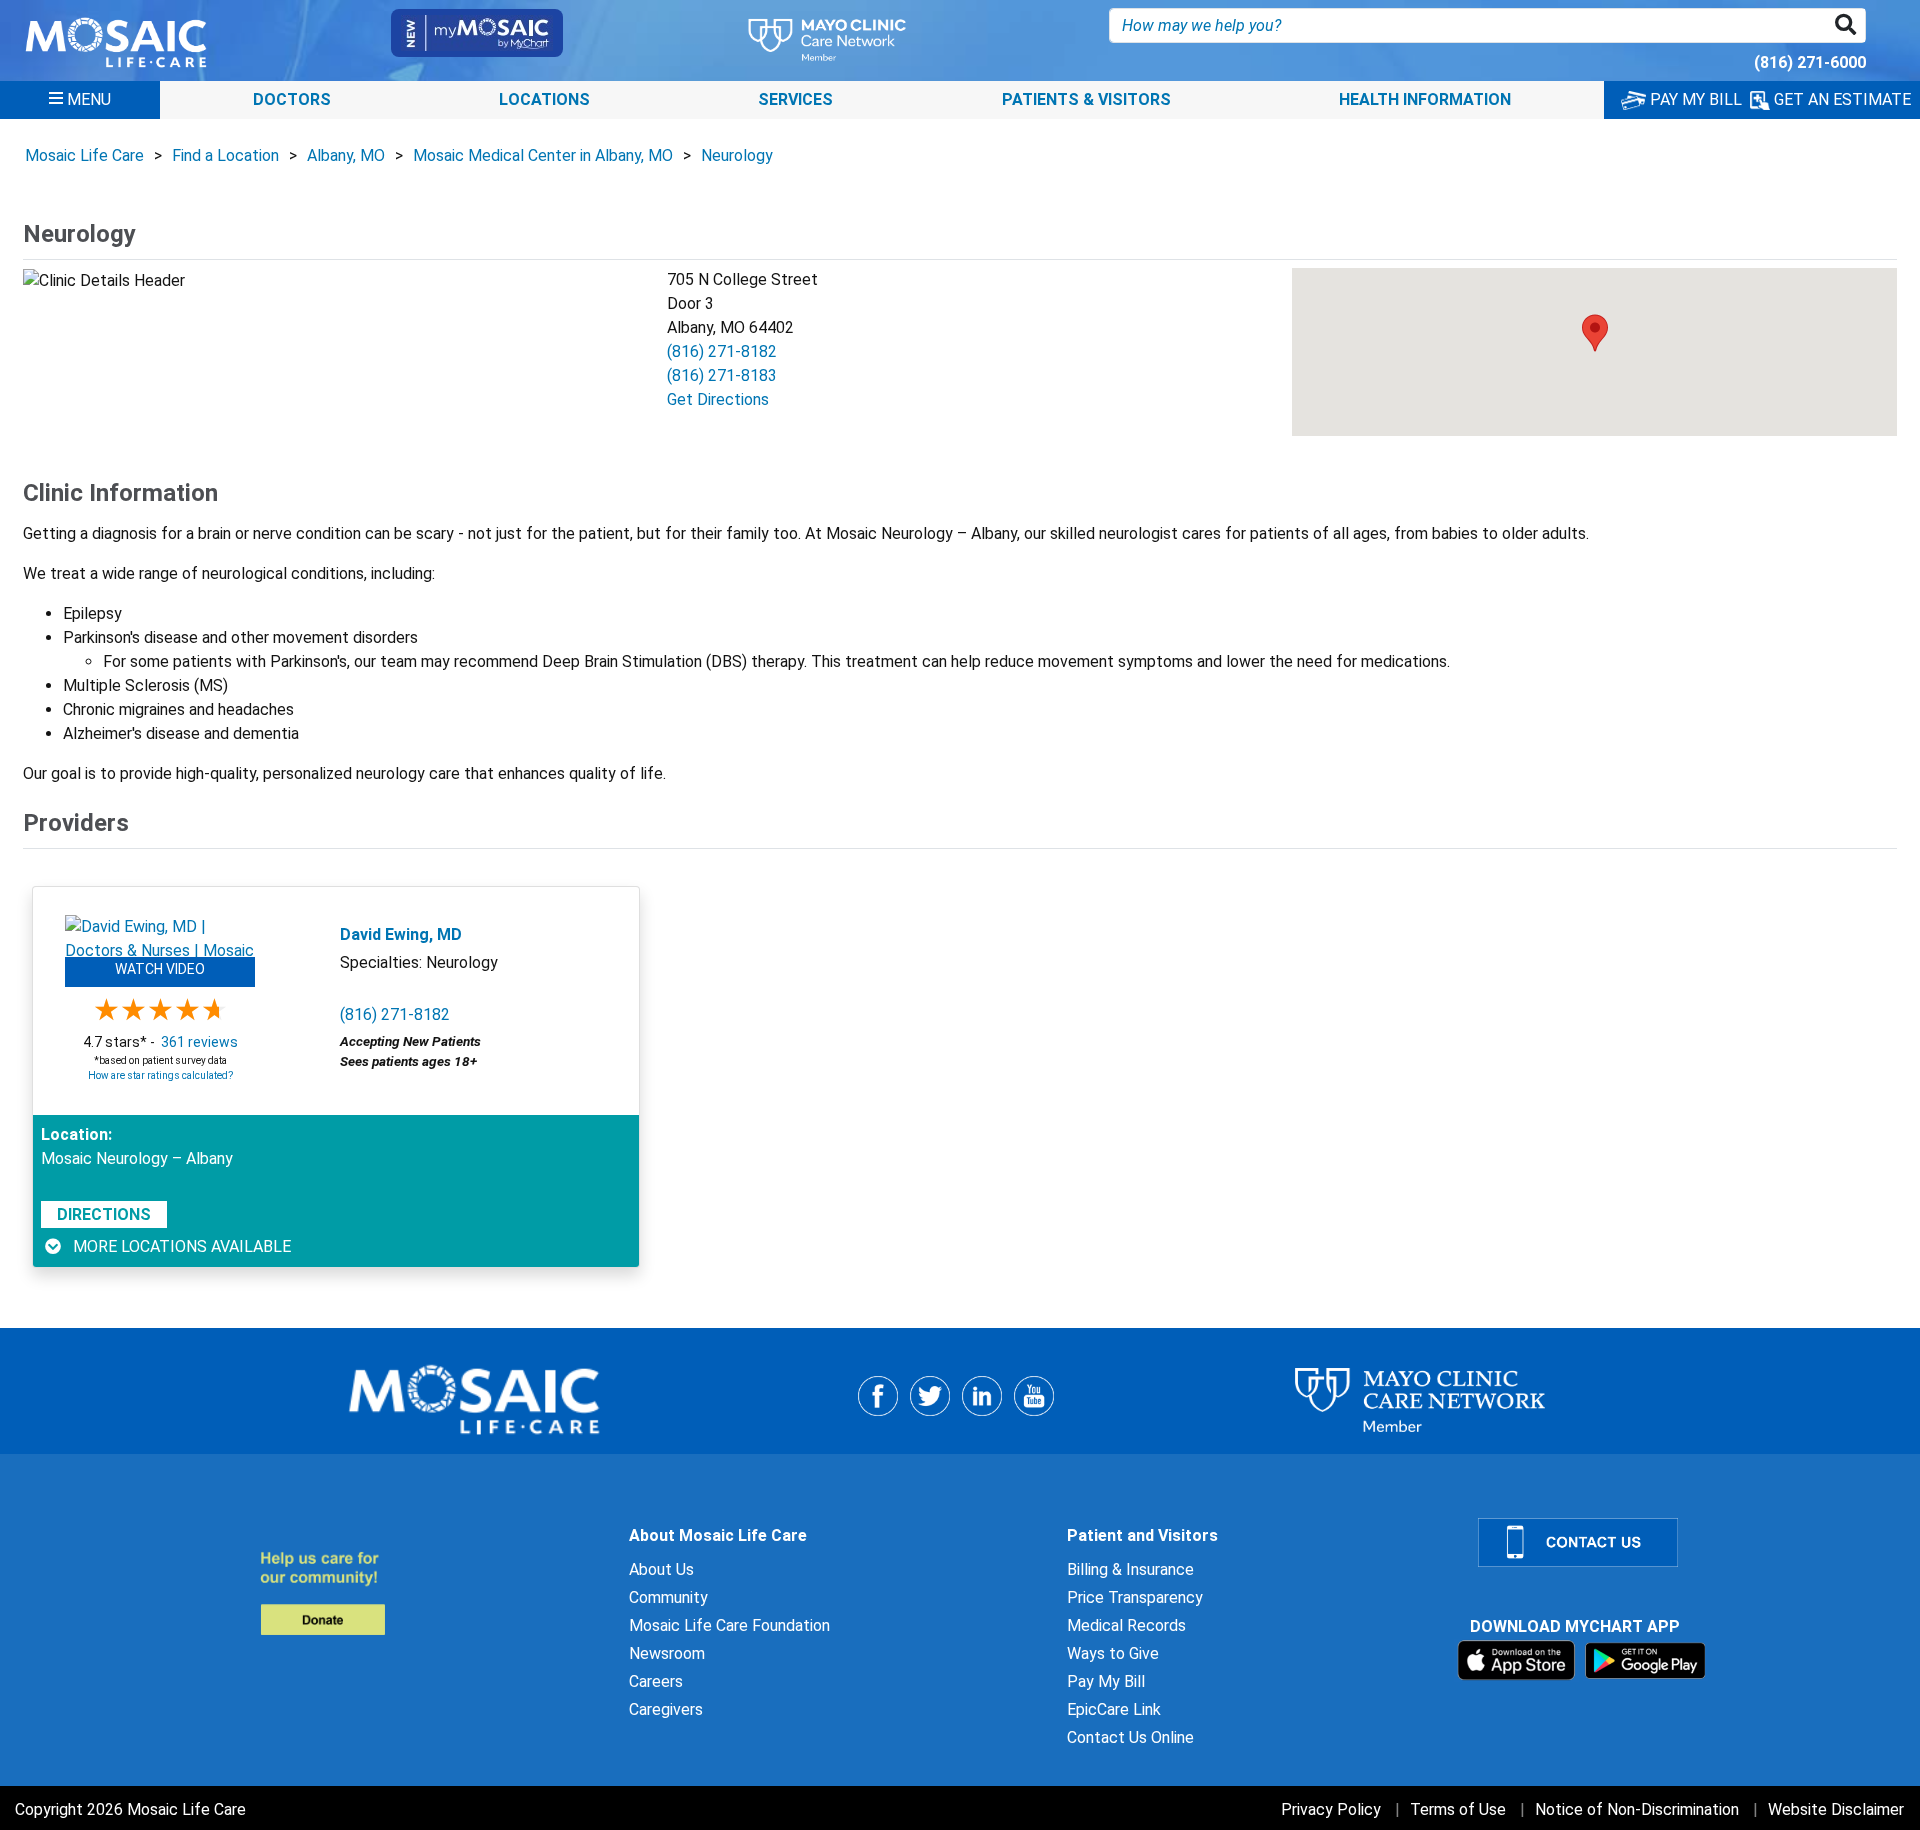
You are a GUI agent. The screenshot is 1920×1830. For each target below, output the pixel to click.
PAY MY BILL (1694, 99)
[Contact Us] (1687, 1542)
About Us (661, 1569)
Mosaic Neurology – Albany (137, 1158)
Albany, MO (346, 155)
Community (668, 1597)
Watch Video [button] (160, 969)
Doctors (292, 99)
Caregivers (666, 1709)
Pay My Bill (1106, 1681)
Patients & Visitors (1086, 99)
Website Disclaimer (1836, 1809)
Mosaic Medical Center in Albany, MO (543, 155)
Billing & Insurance (1130, 1569)
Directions (104, 1214)
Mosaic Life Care (84, 155)
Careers (656, 1681)
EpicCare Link (1114, 1709)
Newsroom (667, 1653)
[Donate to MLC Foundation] (432, 1592)
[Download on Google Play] (1645, 1659)
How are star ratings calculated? (160, 1075)
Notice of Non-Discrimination (1637, 1809)
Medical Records (1126, 1625)
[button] (1849, 25)
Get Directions (718, 399)
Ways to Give (1113, 1653)
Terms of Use (1458, 1809)
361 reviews (199, 1042)
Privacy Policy (1331, 1809)
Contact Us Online (1130, 1737)
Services (795, 99)
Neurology (737, 155)
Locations (544, 99)
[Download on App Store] (1518, 1659)
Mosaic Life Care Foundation (729, 1625)
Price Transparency (1135, 1597)
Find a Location (225, 155)
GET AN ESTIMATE (1840, 99)
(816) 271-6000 (1810, 62)
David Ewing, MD (401, 934)
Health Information (1425, 99)
